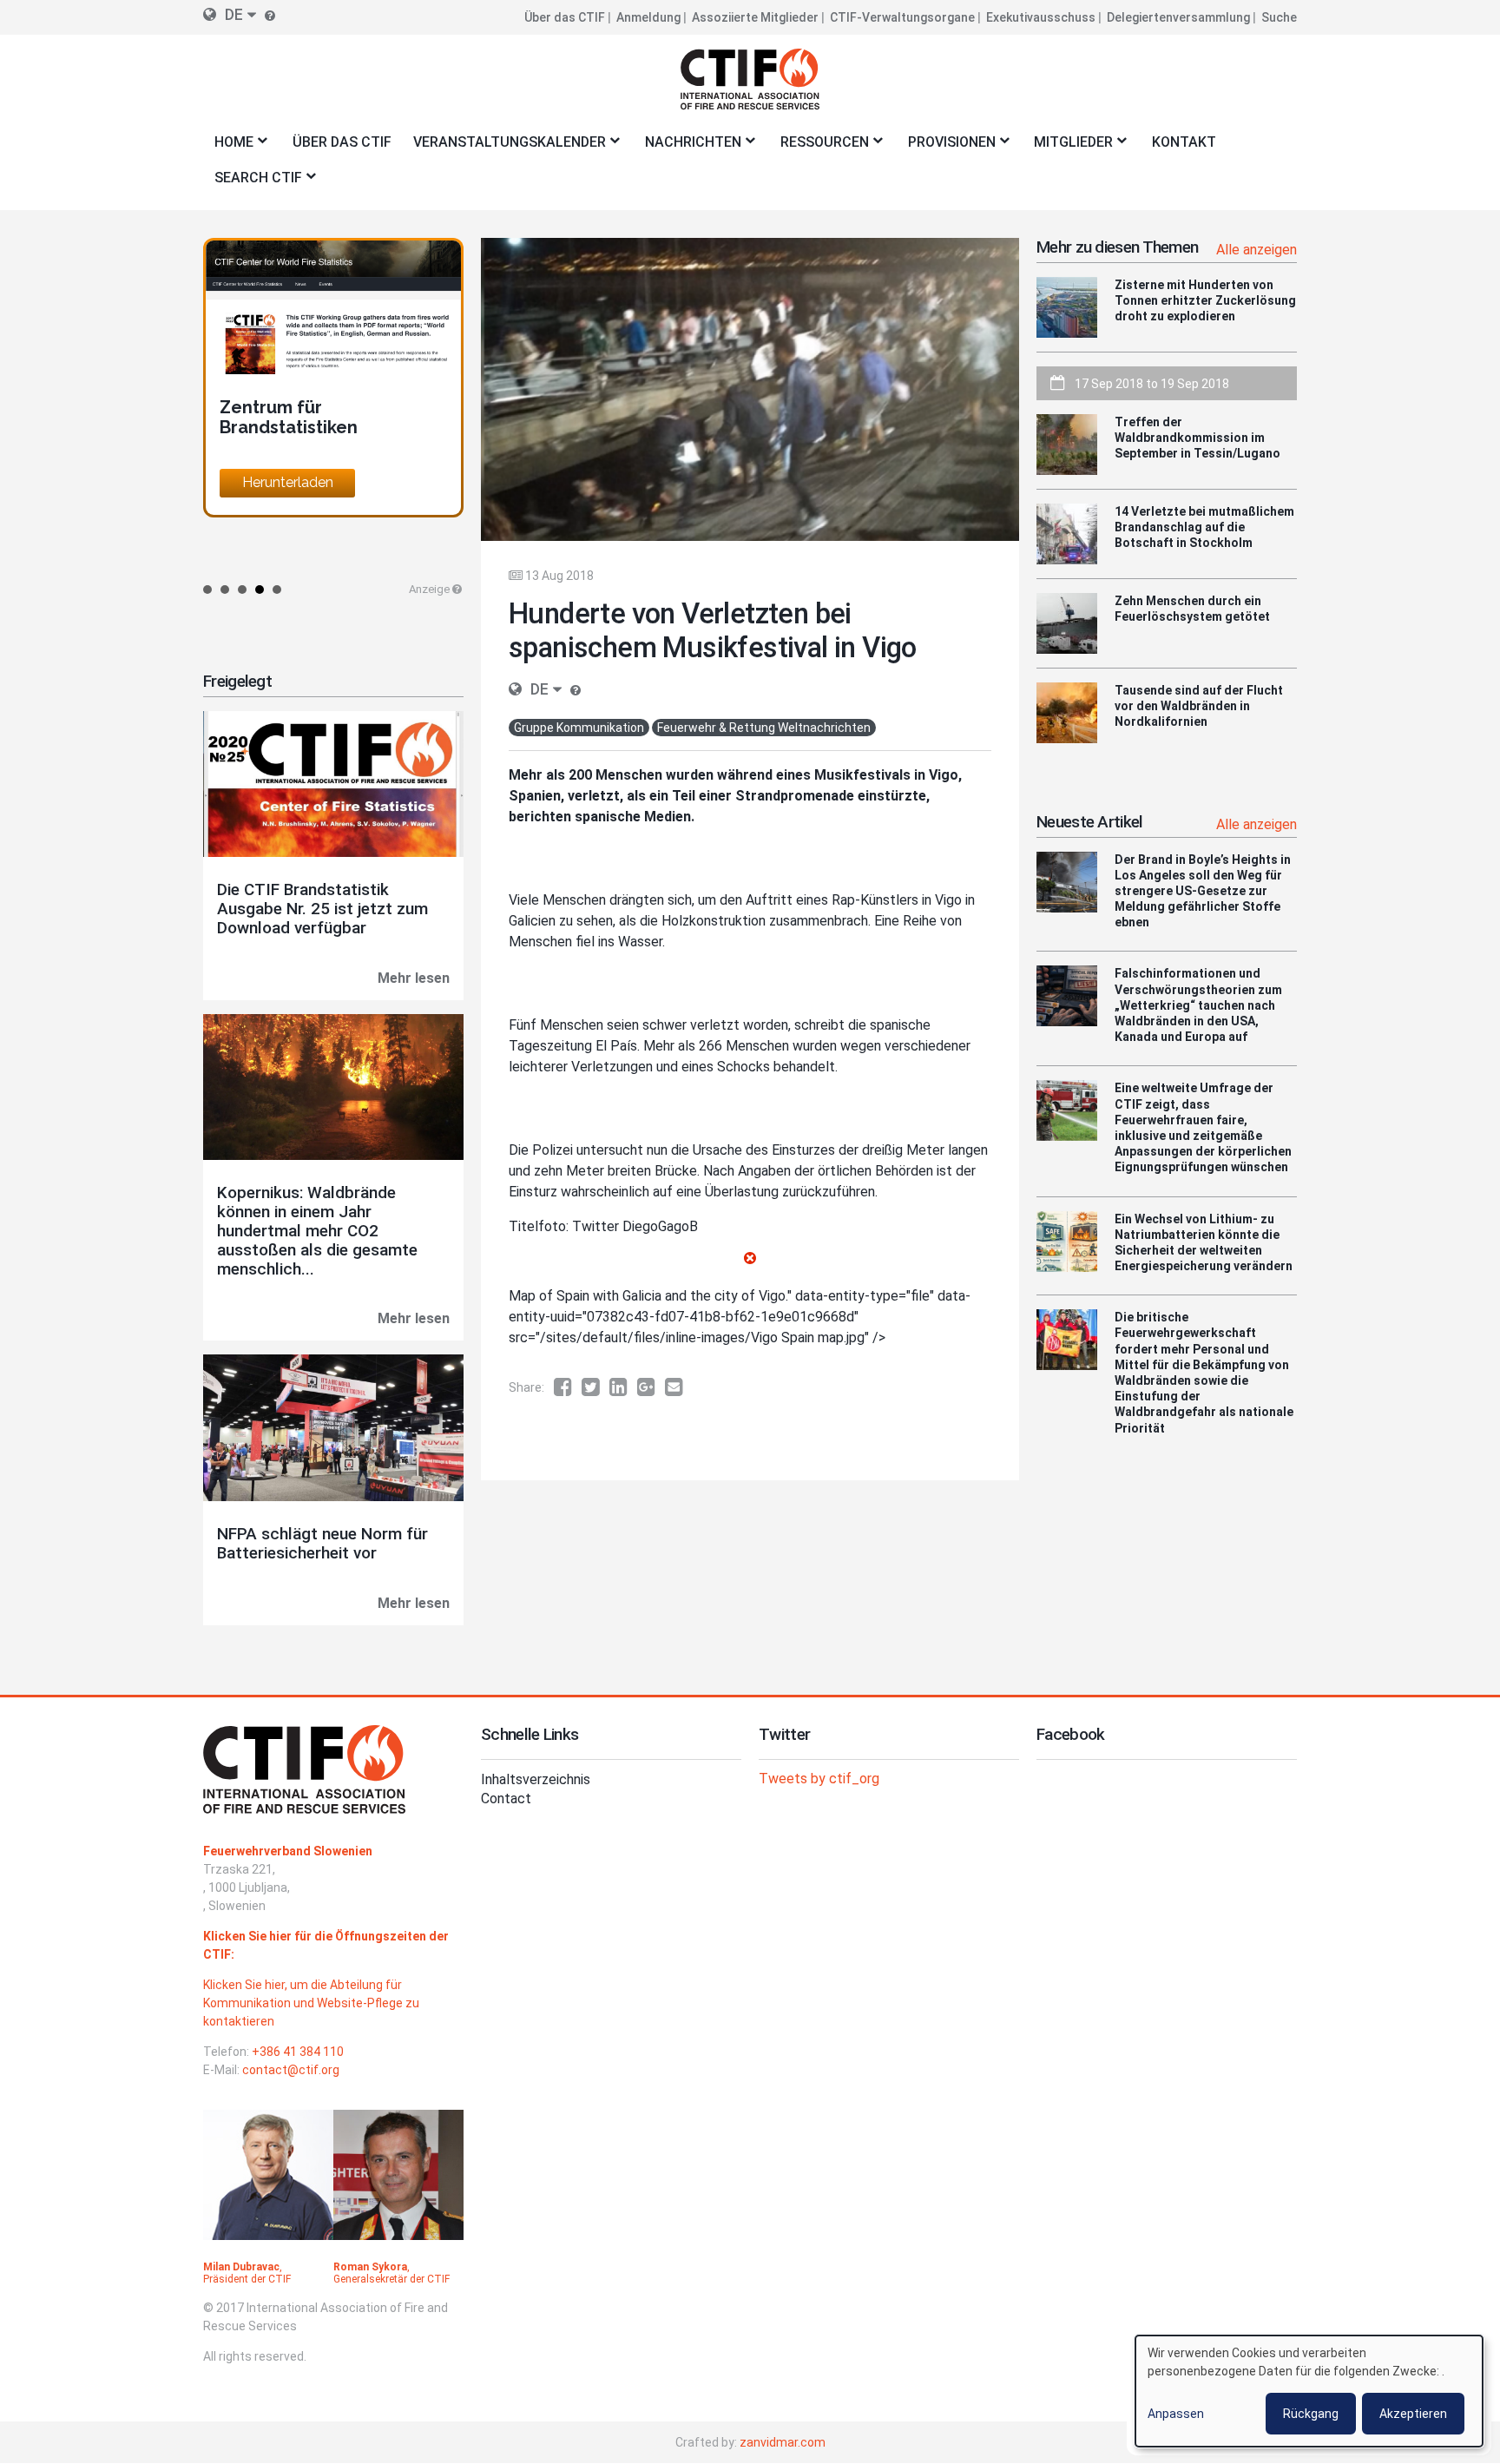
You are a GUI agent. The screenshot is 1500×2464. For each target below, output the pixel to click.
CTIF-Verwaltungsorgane (902, 17)
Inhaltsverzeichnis (536, 1779)
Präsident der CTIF (247, 2279)
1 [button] (207, 590)
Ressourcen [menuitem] (819, 147)
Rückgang (1311, 2414)
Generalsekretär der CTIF (391, 2279)
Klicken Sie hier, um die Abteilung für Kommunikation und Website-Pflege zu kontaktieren (311, 2003)
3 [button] (242, 590)
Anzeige (429, 589)
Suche (1279, 17)
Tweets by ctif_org (819, 1779)
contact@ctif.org (291, 2070)
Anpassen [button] (1176, 2414)
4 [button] (260, 590)
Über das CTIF (565, 17)
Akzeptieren (1413, 2414)
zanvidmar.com (783, 2442)
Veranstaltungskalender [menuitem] (504, 147)
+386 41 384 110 (298, 2052)
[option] (333, 378)
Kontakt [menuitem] (1184, 142)
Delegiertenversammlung (1178, 17)
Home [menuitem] (228, 147)
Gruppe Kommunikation (579, 728)
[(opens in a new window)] (568, 1387)
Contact (506, 1799)
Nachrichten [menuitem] (687, 147)
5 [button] (277, 590)
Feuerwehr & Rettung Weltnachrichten (764, 728)
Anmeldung (648, 17)
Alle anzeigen (1257, 250)
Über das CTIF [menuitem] (342, 142)
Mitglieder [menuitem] (1069, 147)
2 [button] (225, 590)
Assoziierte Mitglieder (755, 17)
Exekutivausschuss (1041, 17)
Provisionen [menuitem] (946, 147)
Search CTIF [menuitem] (253, 183)
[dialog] (1309, 2391)
